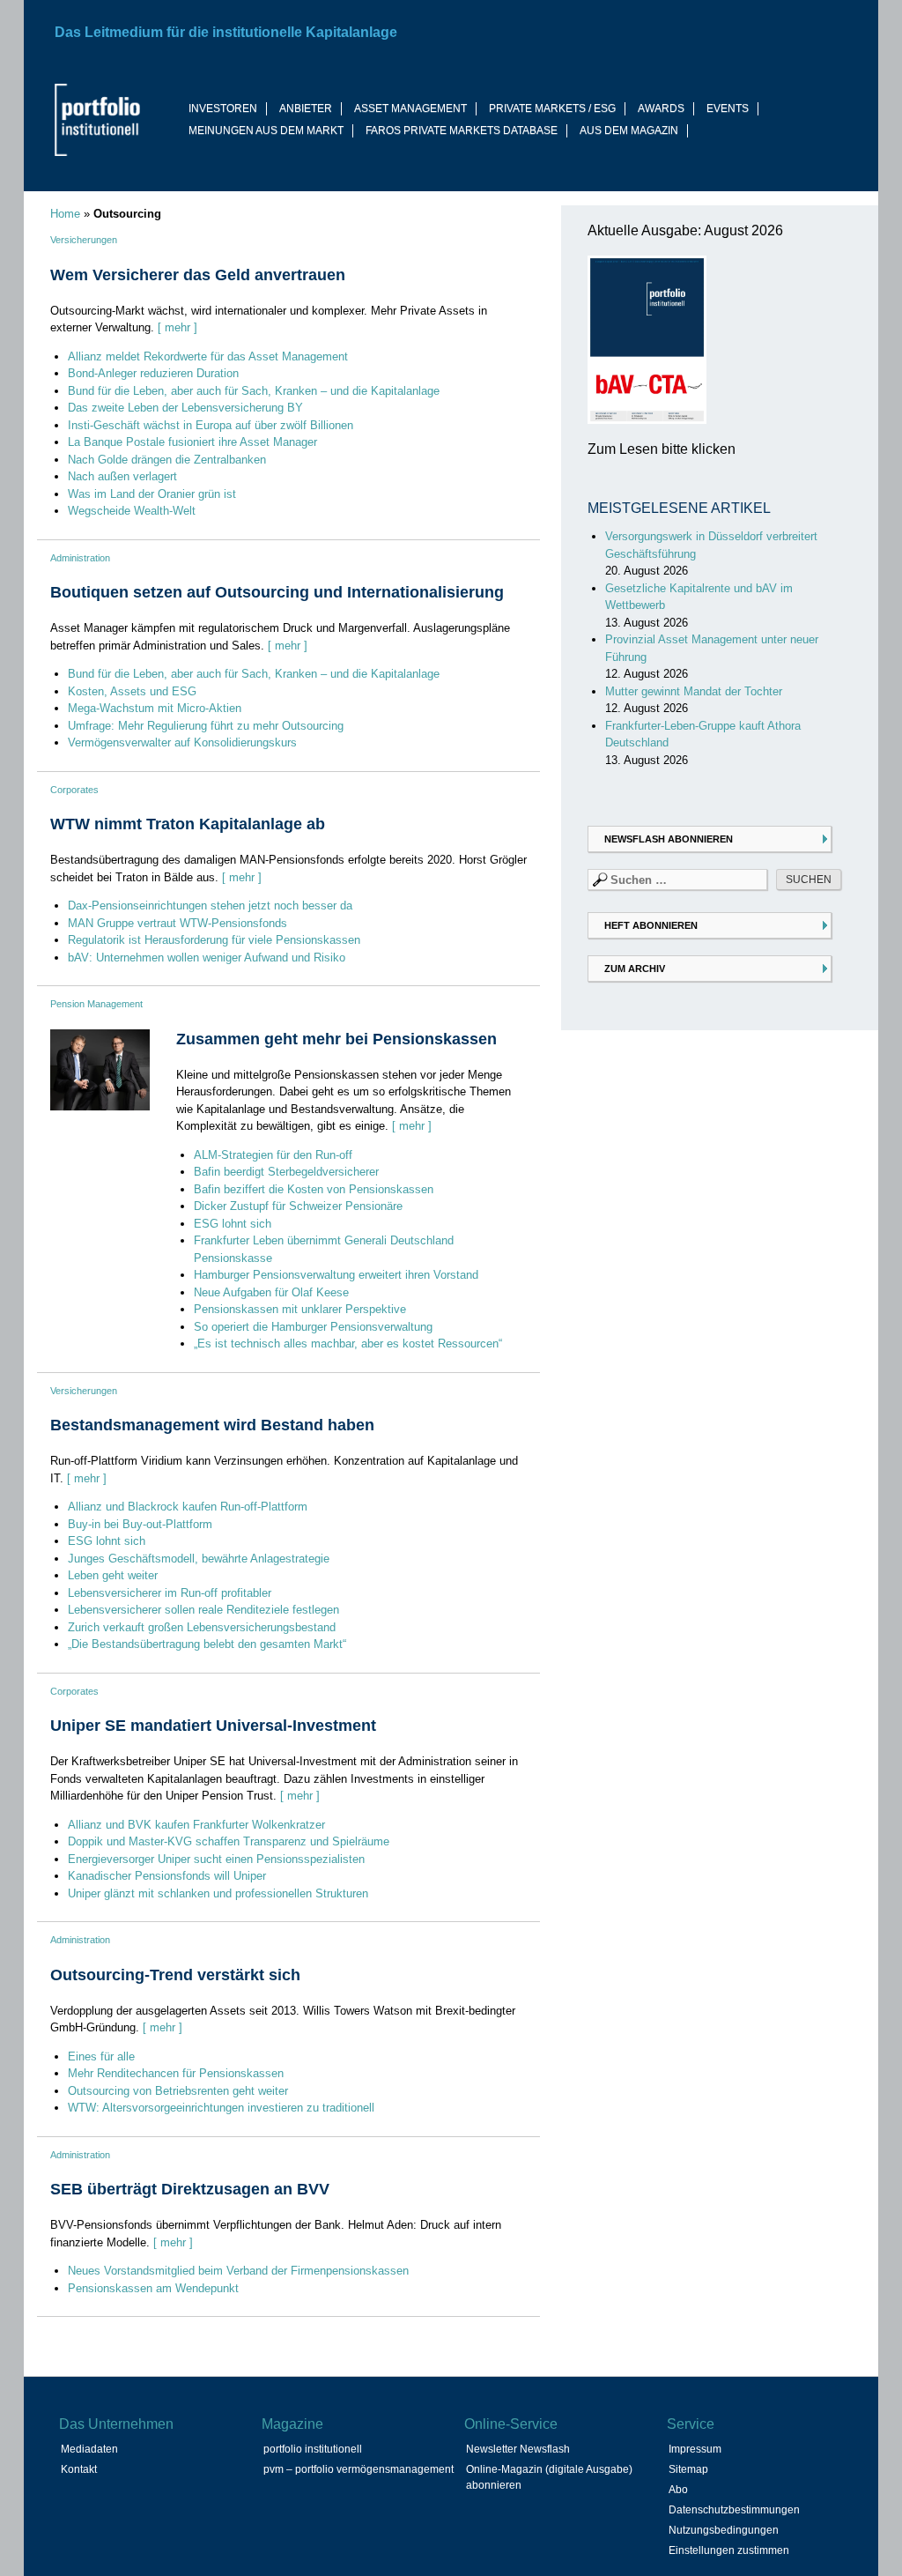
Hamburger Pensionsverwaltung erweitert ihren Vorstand (336, 1275)
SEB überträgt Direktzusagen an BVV (190, 2189)
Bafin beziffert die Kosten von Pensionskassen (314, 1189)
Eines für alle (101, 2056)
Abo (678, 2490)
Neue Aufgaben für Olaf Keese (271, 1292)
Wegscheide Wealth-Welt (132, 511)
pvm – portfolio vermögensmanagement (359, 2469)
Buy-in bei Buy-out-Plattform (140, 1524)
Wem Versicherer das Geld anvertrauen (198, 275)
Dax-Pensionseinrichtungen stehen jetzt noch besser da (210, 906)
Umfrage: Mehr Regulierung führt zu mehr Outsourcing (206, 726)
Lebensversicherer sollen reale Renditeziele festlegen (203, 1610)
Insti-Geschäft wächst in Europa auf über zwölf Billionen (211, 425)
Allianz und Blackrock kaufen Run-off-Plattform (188, 1507)
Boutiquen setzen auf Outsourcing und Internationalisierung (277, 592)
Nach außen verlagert (122, 476)
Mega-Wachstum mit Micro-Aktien (155, 708)
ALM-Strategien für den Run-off (273, 1155)
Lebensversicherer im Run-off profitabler (170, 1593)
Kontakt (79, 2469)
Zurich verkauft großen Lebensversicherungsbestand (202, 1627)
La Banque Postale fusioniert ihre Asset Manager (192, 442)
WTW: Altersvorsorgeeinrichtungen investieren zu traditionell (221, 2108)
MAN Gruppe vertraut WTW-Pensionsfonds (177, 923)
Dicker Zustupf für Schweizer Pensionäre (298, 1206)
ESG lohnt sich (233, 1224)
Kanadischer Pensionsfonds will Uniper (167, 1876)
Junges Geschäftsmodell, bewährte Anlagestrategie (199, 1559)
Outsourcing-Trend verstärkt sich (175, 1975)
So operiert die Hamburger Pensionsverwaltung (313, 1327)
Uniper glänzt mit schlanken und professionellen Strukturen (218, 1893)
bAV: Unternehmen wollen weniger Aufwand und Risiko (207, 958)
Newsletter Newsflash (518, 2449)
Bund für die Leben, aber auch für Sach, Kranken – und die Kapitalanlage (254, 391)
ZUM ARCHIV (635, 969)
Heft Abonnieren (651, 925)
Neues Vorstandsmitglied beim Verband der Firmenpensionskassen (238, 2271)
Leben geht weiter (113, 1575)
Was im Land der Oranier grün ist (152, 494)
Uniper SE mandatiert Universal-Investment (213, 1726)
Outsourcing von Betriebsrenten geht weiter (178, 2091)
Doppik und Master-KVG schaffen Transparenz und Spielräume (229, 1841)
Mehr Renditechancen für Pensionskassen (176, 2073)
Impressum (695, 2449)
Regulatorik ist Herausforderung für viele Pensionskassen (214, 940)
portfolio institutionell (313, 2449)
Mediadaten (89, 2449)
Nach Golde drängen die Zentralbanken (167, 460)
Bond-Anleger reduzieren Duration (153, 373)
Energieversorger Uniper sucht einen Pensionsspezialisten (216, 1859)
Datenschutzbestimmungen (734, 2510)
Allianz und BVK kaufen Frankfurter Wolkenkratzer (196, 1825)
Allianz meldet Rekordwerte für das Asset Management (208, 356)
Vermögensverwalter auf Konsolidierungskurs (182, 742)
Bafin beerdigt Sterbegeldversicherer (286, 1172)
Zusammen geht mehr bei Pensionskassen (336, 1039)
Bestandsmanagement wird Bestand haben (212, 1425)
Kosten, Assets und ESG (132, 691)
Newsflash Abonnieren (669, 839)
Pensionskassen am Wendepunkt (153, 2288)
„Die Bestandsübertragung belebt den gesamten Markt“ (207, 1644)
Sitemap (688, 2469)
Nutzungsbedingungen (724, 2530)
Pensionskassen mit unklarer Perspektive (300, 1309)
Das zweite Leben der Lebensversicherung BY (185, 408)
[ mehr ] (177, 327)
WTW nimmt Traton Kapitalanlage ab (188, 824)
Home (65, 214)
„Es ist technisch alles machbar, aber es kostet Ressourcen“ (348, 1344)
